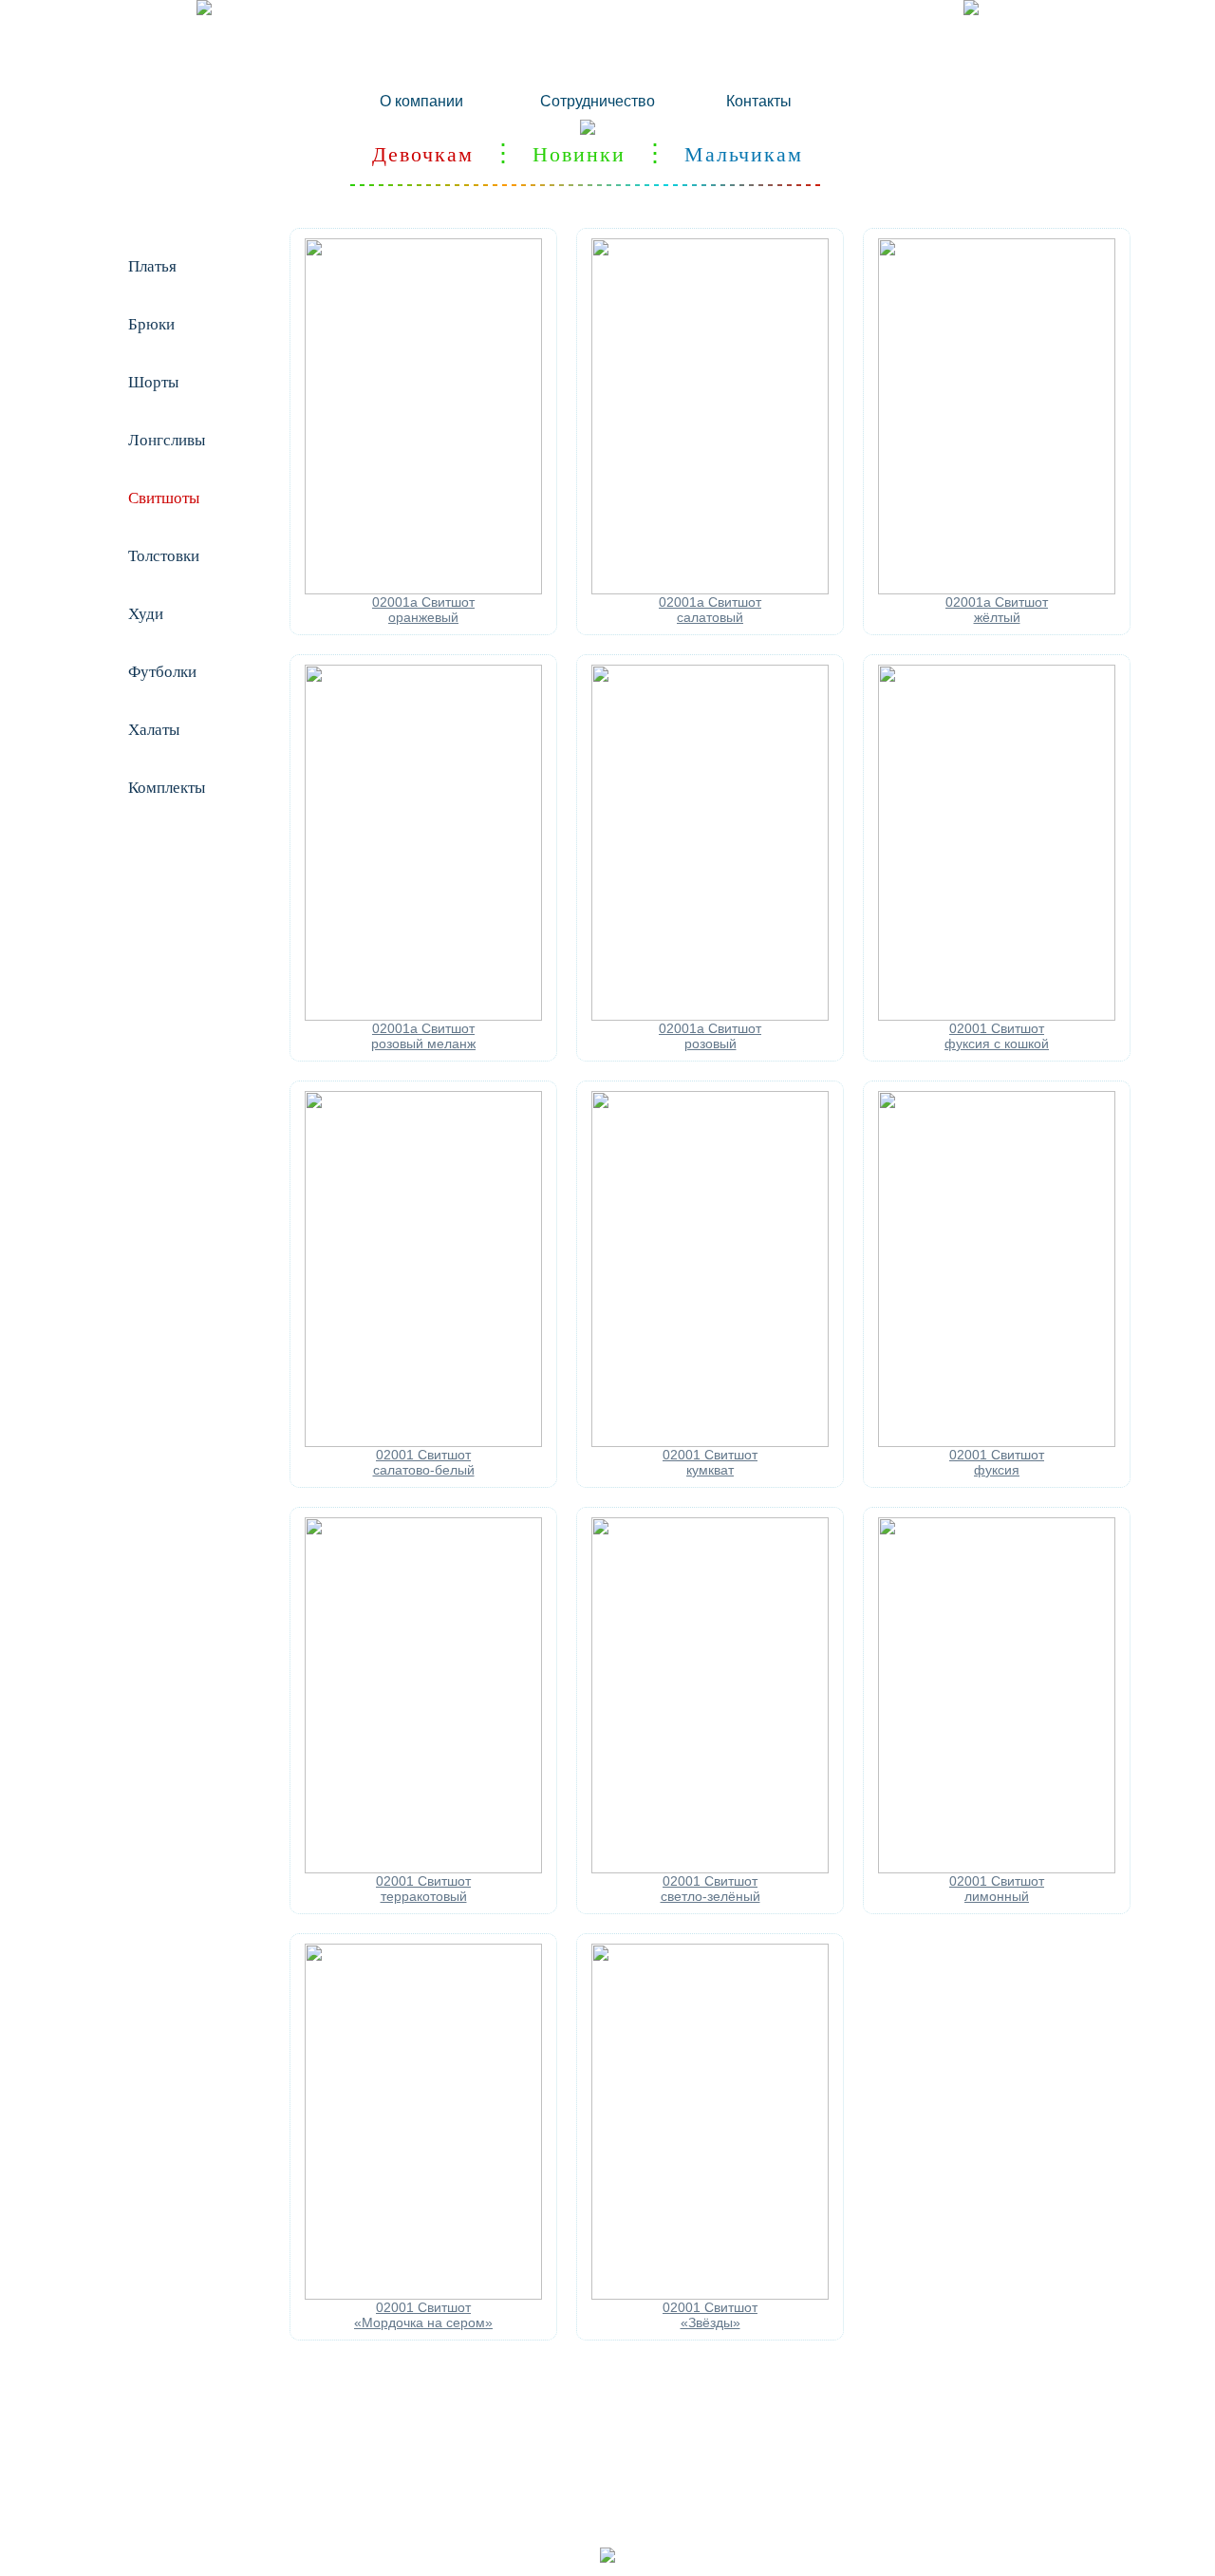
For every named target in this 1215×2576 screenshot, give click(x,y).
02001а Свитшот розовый (710, 1036)
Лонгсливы (167, 440)
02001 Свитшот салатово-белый (424, 1462)
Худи (146, 614)
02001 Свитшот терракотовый (423, 1889)
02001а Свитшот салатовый (710, 610)
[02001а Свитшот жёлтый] (997, 590)
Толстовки (164, 556)
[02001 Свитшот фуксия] (997, 1442)
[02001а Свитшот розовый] (710, 1016)
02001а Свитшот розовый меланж (423, 1036)
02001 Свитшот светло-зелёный (710, 1889)
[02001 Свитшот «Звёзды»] (710, 2295)
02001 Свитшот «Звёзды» (710, 2315)
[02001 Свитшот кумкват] (710, 1442)
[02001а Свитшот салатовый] (710, 590)
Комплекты (167, 788)
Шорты (153, 382)
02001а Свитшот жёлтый (997, 610)
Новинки (579, 154)
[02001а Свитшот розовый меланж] (423, 1016)
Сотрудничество (598, 101)
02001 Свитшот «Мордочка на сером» (423, 2315)
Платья (152, 266)
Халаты (154, 730)
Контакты (759, 101)
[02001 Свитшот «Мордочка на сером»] (423, 2295)
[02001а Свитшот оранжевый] (423, 590)
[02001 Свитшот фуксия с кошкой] (997, 1016)
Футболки (162, 672)
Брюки (151, 324)
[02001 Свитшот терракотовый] (423, 1869)
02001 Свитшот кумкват (710, 1462)
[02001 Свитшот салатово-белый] (423, 1442)
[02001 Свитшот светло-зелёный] (710, 1869)
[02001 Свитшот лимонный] (997, 1869)
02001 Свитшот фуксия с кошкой (997, 1036)
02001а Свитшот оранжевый (423, 610)
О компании (421, 101)
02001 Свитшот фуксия (997, 1462)
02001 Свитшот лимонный (997, 1889)
